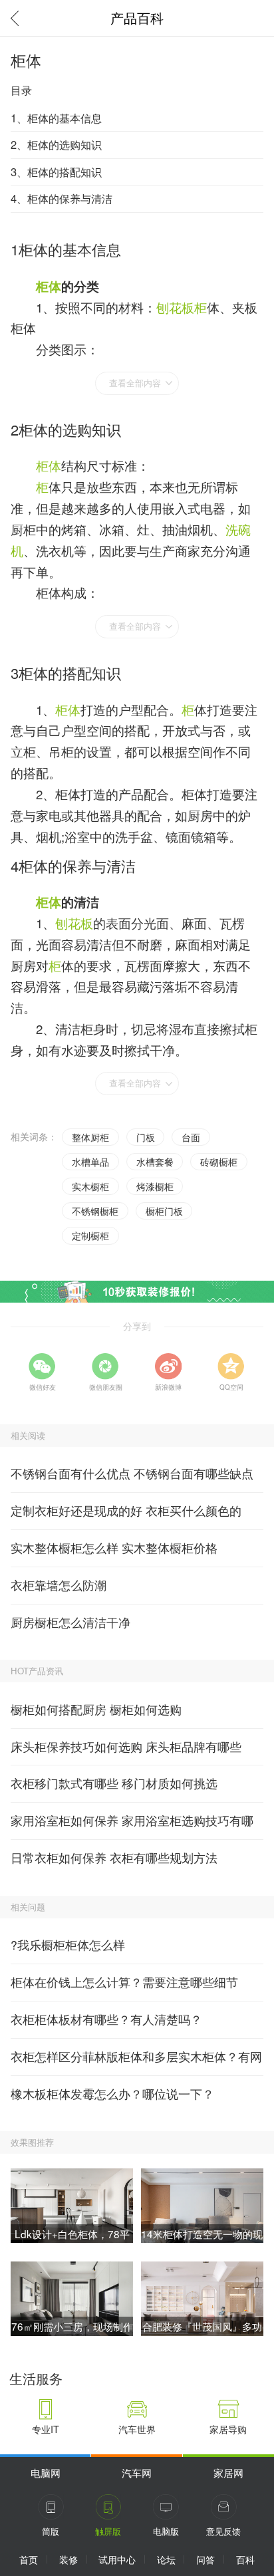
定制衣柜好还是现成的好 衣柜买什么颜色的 (126, 1510)
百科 (245, 2559)
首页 (29, 2559)
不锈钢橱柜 (95, 1211)
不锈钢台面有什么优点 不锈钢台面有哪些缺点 (132, 1473)
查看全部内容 (135, 383)
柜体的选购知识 (70, 429)
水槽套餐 (155, 1162)
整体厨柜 (90, 1137)
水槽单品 (90, 1162)
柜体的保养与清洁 (77, 865)
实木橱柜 (90, 1186)
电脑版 (166, 2531)
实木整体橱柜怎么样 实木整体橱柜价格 (114, 1548)
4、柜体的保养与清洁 (62, 198)
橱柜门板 (164, 1211)
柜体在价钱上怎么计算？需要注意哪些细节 (124, 1982)
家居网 (228, 2472)
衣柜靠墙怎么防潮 (59, 1585)
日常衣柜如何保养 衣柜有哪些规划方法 (114, 1858)
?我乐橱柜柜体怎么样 (68, 1945)
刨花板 (175, 307)
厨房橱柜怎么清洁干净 (70, 1622)
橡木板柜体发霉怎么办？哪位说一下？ (112, 2094)
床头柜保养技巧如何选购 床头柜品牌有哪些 (126, 1746)
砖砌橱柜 (219, 1162)
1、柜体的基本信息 (56, 118)
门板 (146, 1137)
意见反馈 (223, 2531)
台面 (191, 1137)
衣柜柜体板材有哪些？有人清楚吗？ (106, 2019)
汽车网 (137, 2472)
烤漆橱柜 (155, 1186)
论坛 (166, 2559)
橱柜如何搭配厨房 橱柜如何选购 (96, 1709)
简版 (51, 2531)
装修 (68, 2559)
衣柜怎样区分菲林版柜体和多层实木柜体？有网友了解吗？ (136, 2062)
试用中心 (117, 2559)
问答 (205, 2559)
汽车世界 (137, 2429)
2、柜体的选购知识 (56, 144)
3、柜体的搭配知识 (56, 172)
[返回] (18, 18)
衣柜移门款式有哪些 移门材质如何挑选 (114, 1783)
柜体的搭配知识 (70, 673)
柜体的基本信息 (70, 249)
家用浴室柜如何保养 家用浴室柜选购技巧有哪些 (132, 1826)
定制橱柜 (90, 1235)
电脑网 (46, 2472)
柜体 (49, 286)
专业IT (46, 2429)
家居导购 (228, 2429)
